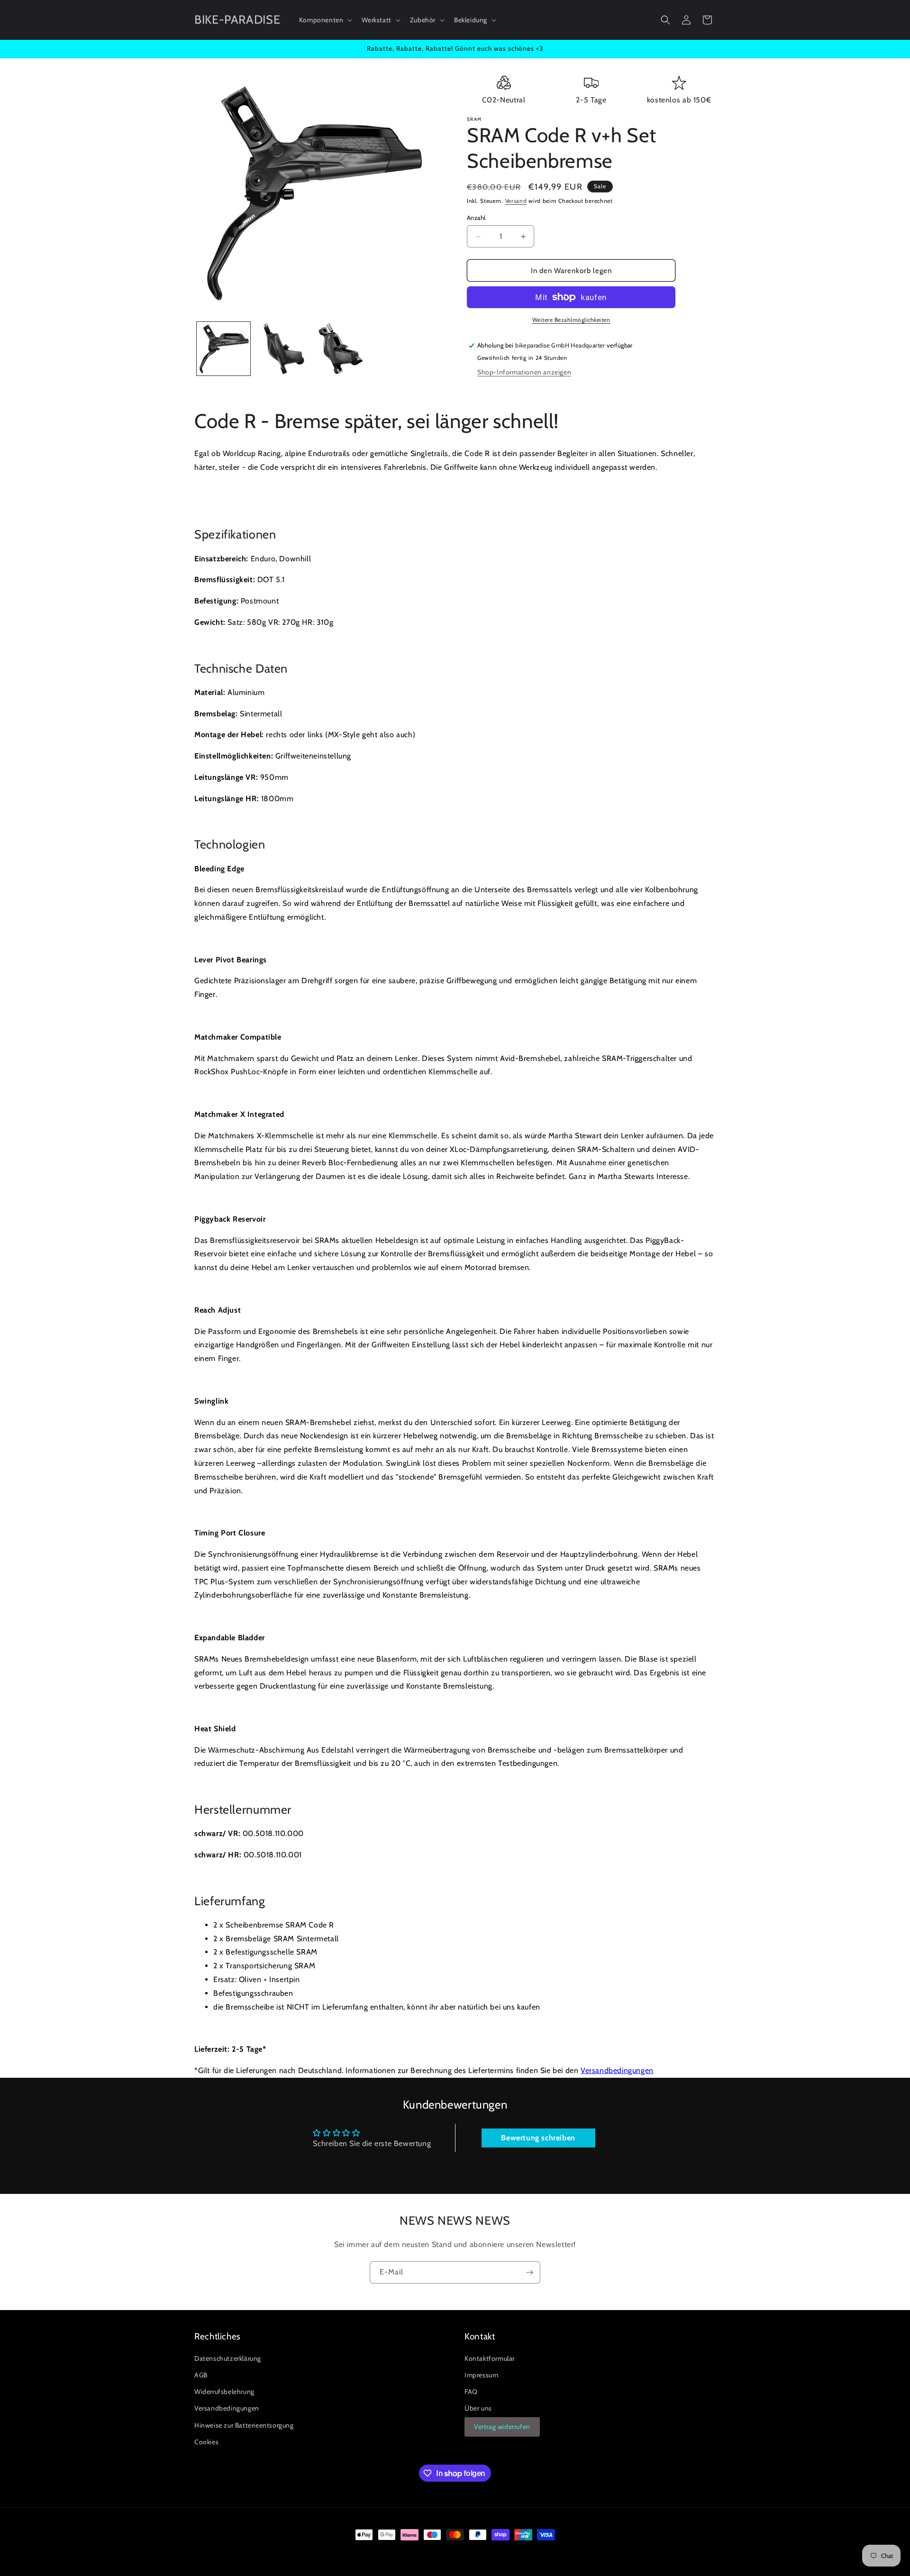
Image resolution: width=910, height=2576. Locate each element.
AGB (201, 2375)
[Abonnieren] (529, 2272)
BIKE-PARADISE (237, 2552)
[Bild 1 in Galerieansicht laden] (223, 349)
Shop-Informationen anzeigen (524, 372)
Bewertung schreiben (538, 2138)
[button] (325, 20)
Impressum (481, 2375)
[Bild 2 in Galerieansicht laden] (282, 349)
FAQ (471, 2392)
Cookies (206, 2442)
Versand (516, 201)
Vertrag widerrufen (502, 2427)
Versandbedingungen (617, 2070)
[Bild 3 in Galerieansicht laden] (341, 349)
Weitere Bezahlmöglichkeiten (571, 320)
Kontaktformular (490, 2358)
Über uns (478, 2408)
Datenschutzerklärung (228, 2358)
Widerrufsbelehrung (224, 2392)
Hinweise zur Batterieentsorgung (244, 2425)
